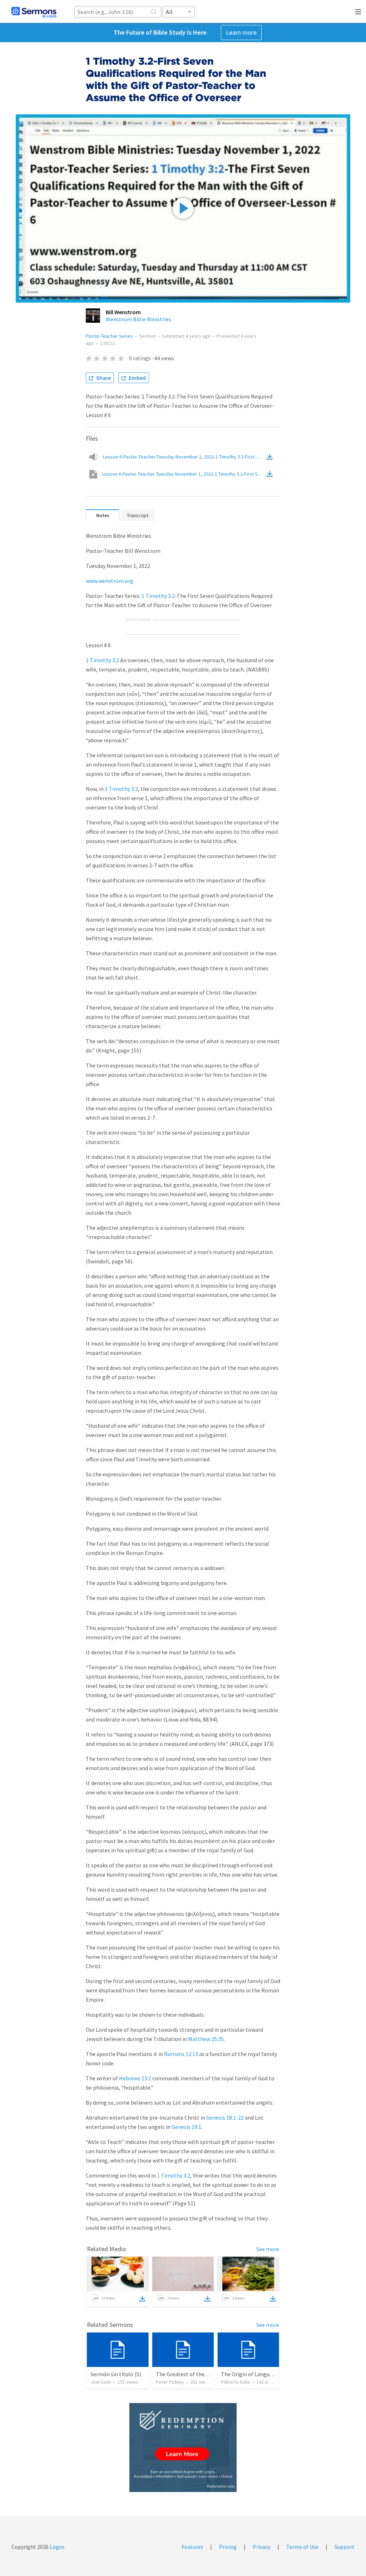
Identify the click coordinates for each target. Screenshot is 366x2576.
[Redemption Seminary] (183, 2448)
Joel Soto (101, 2382)
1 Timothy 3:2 (158, 596)
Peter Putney (170, 2382)
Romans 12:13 (181, 2054)
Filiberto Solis (236, 2382)
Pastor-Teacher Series (109, 336)
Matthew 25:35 (206, 2039)
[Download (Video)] (271, 474)
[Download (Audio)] (271, 457)
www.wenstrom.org (110, 581)
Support (345, 2547)
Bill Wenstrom (123, 312)
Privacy (261, 2547)
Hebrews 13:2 (135, 2078)
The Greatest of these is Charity (195, 2374)
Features (192, 2547)
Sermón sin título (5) (116, 2374)
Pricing (228, 2547)
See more (268, 2249)
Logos (57, 2547)
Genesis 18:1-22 (225, 2117)
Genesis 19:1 (186, 2127)
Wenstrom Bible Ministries (139, 319)
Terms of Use (302, 2547)
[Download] (142, 2299)
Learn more (241, 32)
